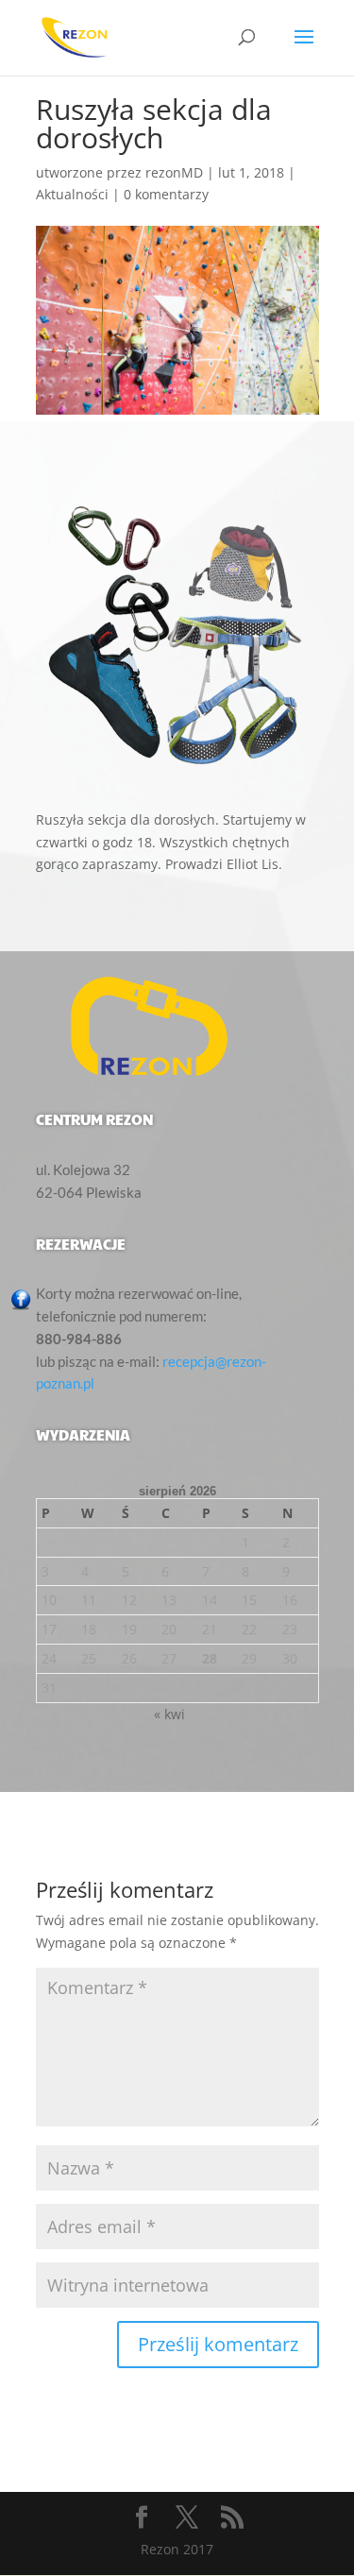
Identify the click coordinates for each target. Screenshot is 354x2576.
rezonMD (174, 172)
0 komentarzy (166, 194)
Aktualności (72, 194)
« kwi (169, 1714)
